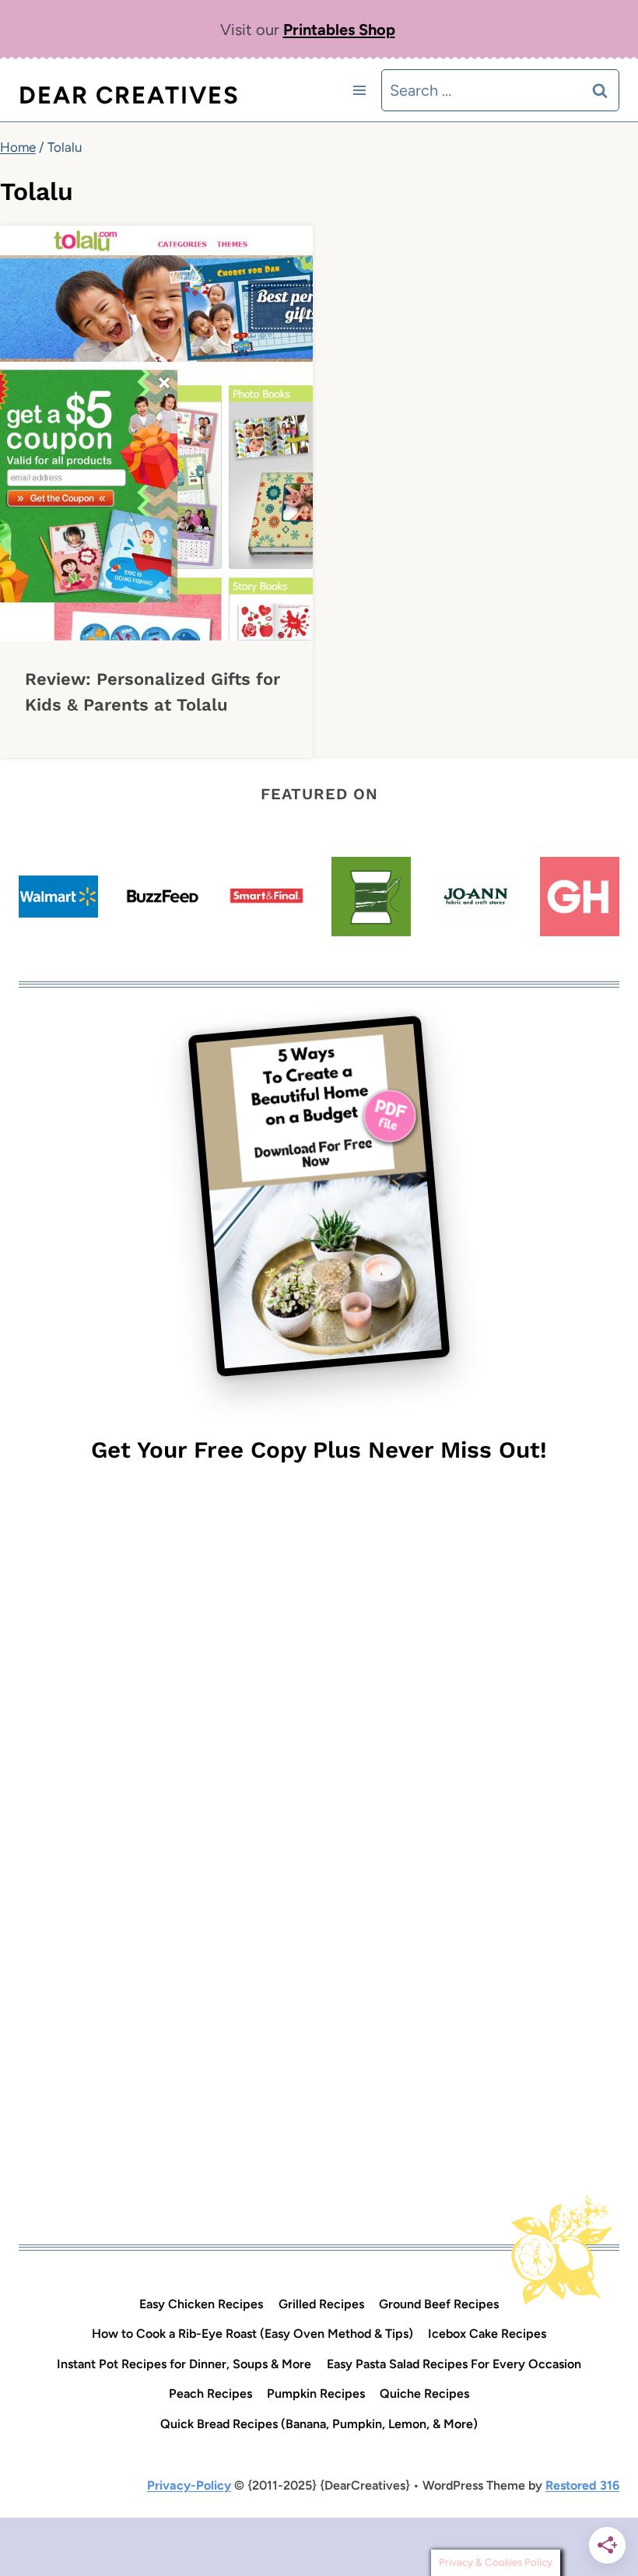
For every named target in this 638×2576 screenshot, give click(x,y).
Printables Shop (339, 30)
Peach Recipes (210, 2394)
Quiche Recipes (424, 2394)
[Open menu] (359, 90)
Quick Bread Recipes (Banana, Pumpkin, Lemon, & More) (319, 2424)
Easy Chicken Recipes (201, 2304)
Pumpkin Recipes (316, 2394)
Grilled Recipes (321, 2304)
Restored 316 (582, 2485)
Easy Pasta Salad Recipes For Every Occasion (454, 2364)
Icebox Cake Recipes (487, 2334)
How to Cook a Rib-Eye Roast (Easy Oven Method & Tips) (252, 2334)
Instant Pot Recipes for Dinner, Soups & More (184, 2364)
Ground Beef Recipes (439, 2304)
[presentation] (156, 434)
